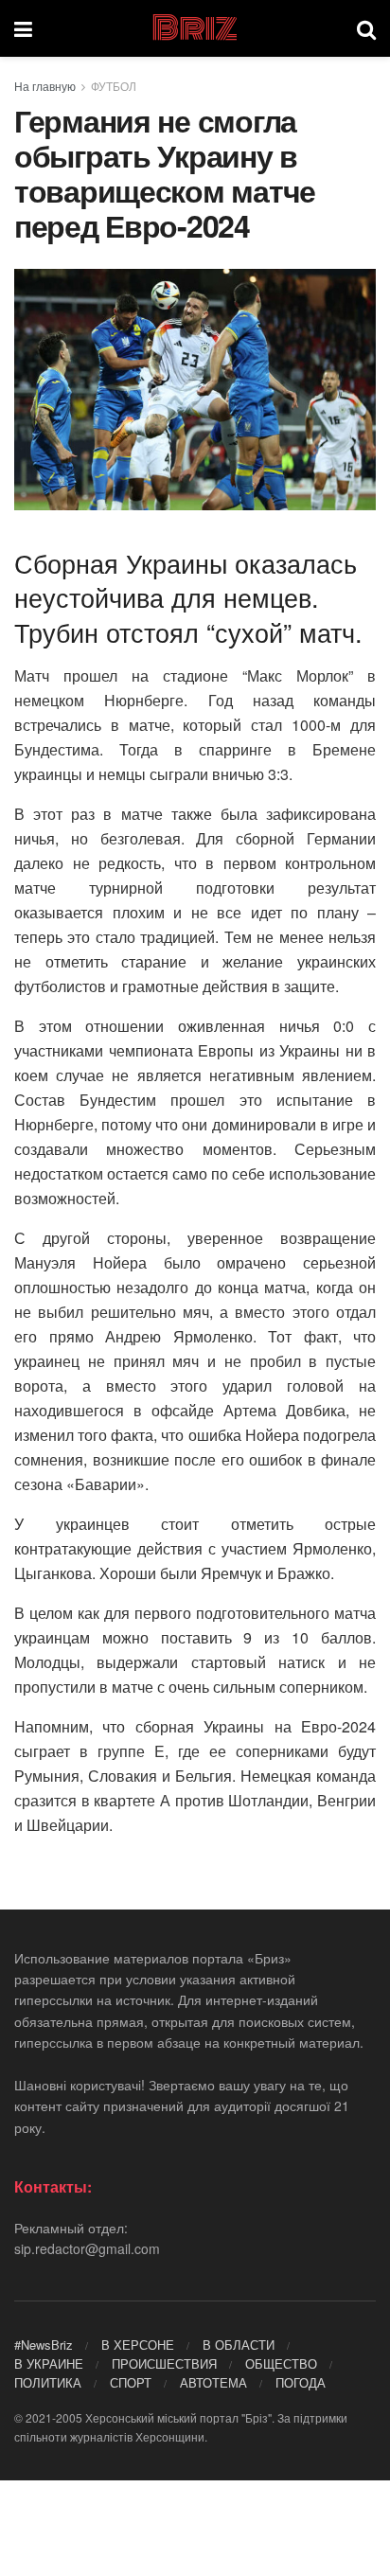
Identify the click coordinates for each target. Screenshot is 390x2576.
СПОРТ (131, 2382)
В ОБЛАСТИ (239, 2345)
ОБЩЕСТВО (281, 2363)
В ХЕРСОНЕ (138, 2345)
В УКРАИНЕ (49, 2363)
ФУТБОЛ (114, 86)
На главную (45, 86)
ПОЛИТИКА (48, 2382)
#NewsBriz (44, 2345)
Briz (194, 28)
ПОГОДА (301, 2382)
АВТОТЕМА (213, 2382)
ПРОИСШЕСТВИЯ (164, 2363)
